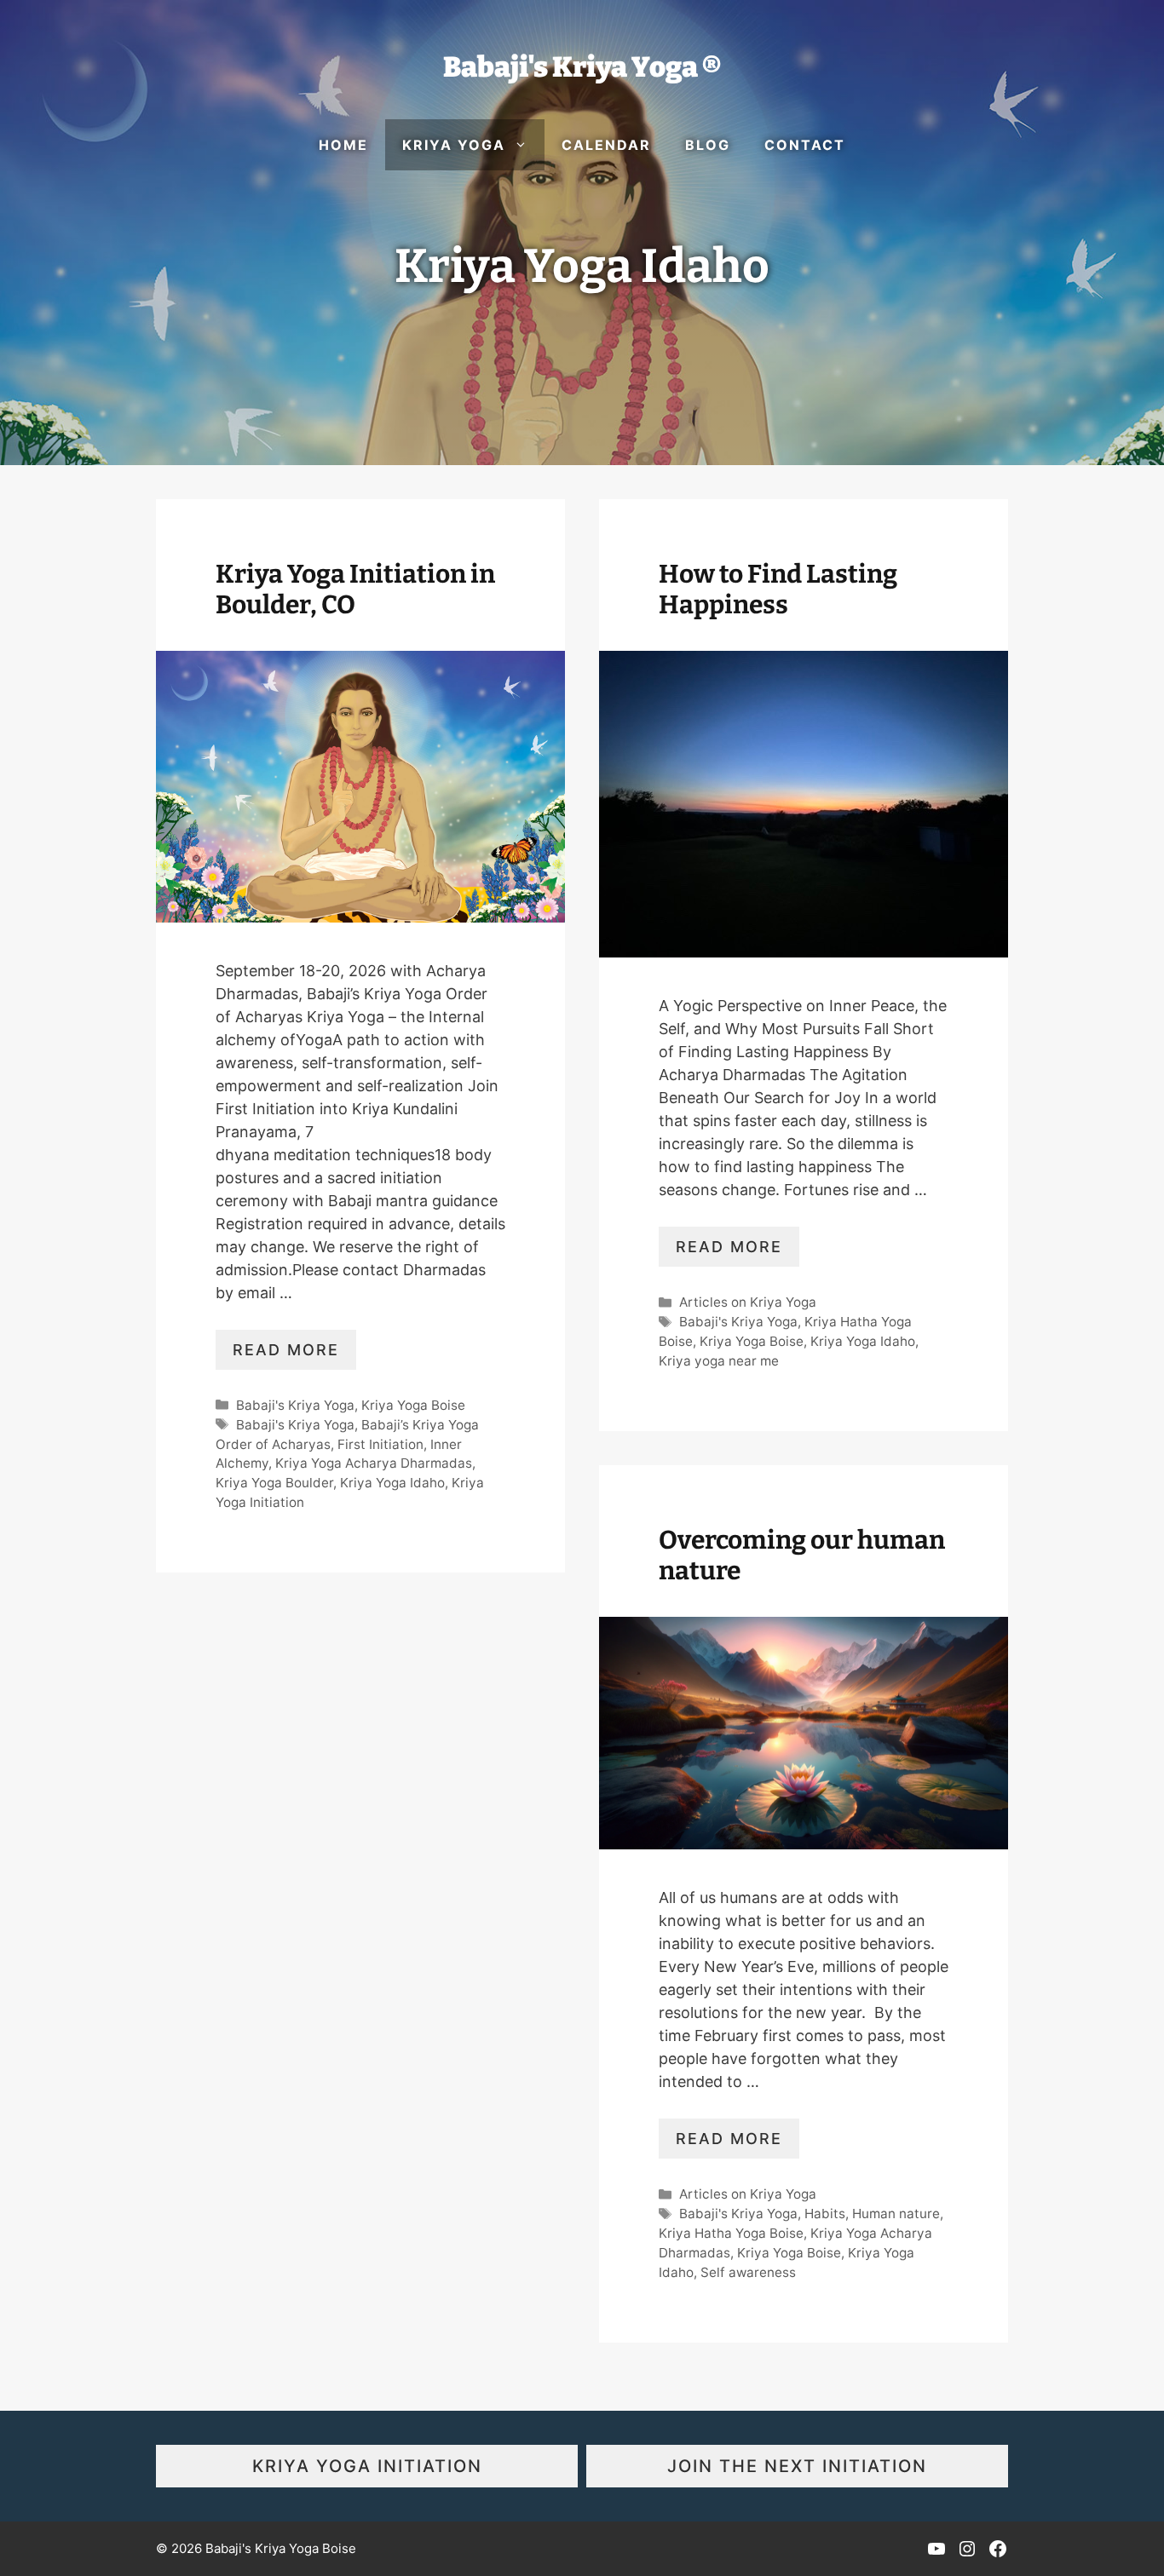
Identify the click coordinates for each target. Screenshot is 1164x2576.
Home (343, 145)
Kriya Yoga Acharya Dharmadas (374, 1463)
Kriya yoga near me (719, 1361)
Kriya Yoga (454, 145)
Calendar (606, 145)
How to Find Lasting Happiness (778, 589)
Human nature (896, 2214)
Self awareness (748, 2272)
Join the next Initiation (797, 2466)
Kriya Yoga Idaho (392, 1483)
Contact (805, 145)
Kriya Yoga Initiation (367, 2466)
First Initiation (380, 1444)
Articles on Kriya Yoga (748, 1302)
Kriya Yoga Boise (413, 1405)
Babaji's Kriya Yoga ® (582, 67)
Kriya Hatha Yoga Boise (731, 2233)
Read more (286, 1350)
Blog (708, 145)
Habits (825, 2214)
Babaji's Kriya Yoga (295, 1405)
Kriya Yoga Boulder (274, 1483)
